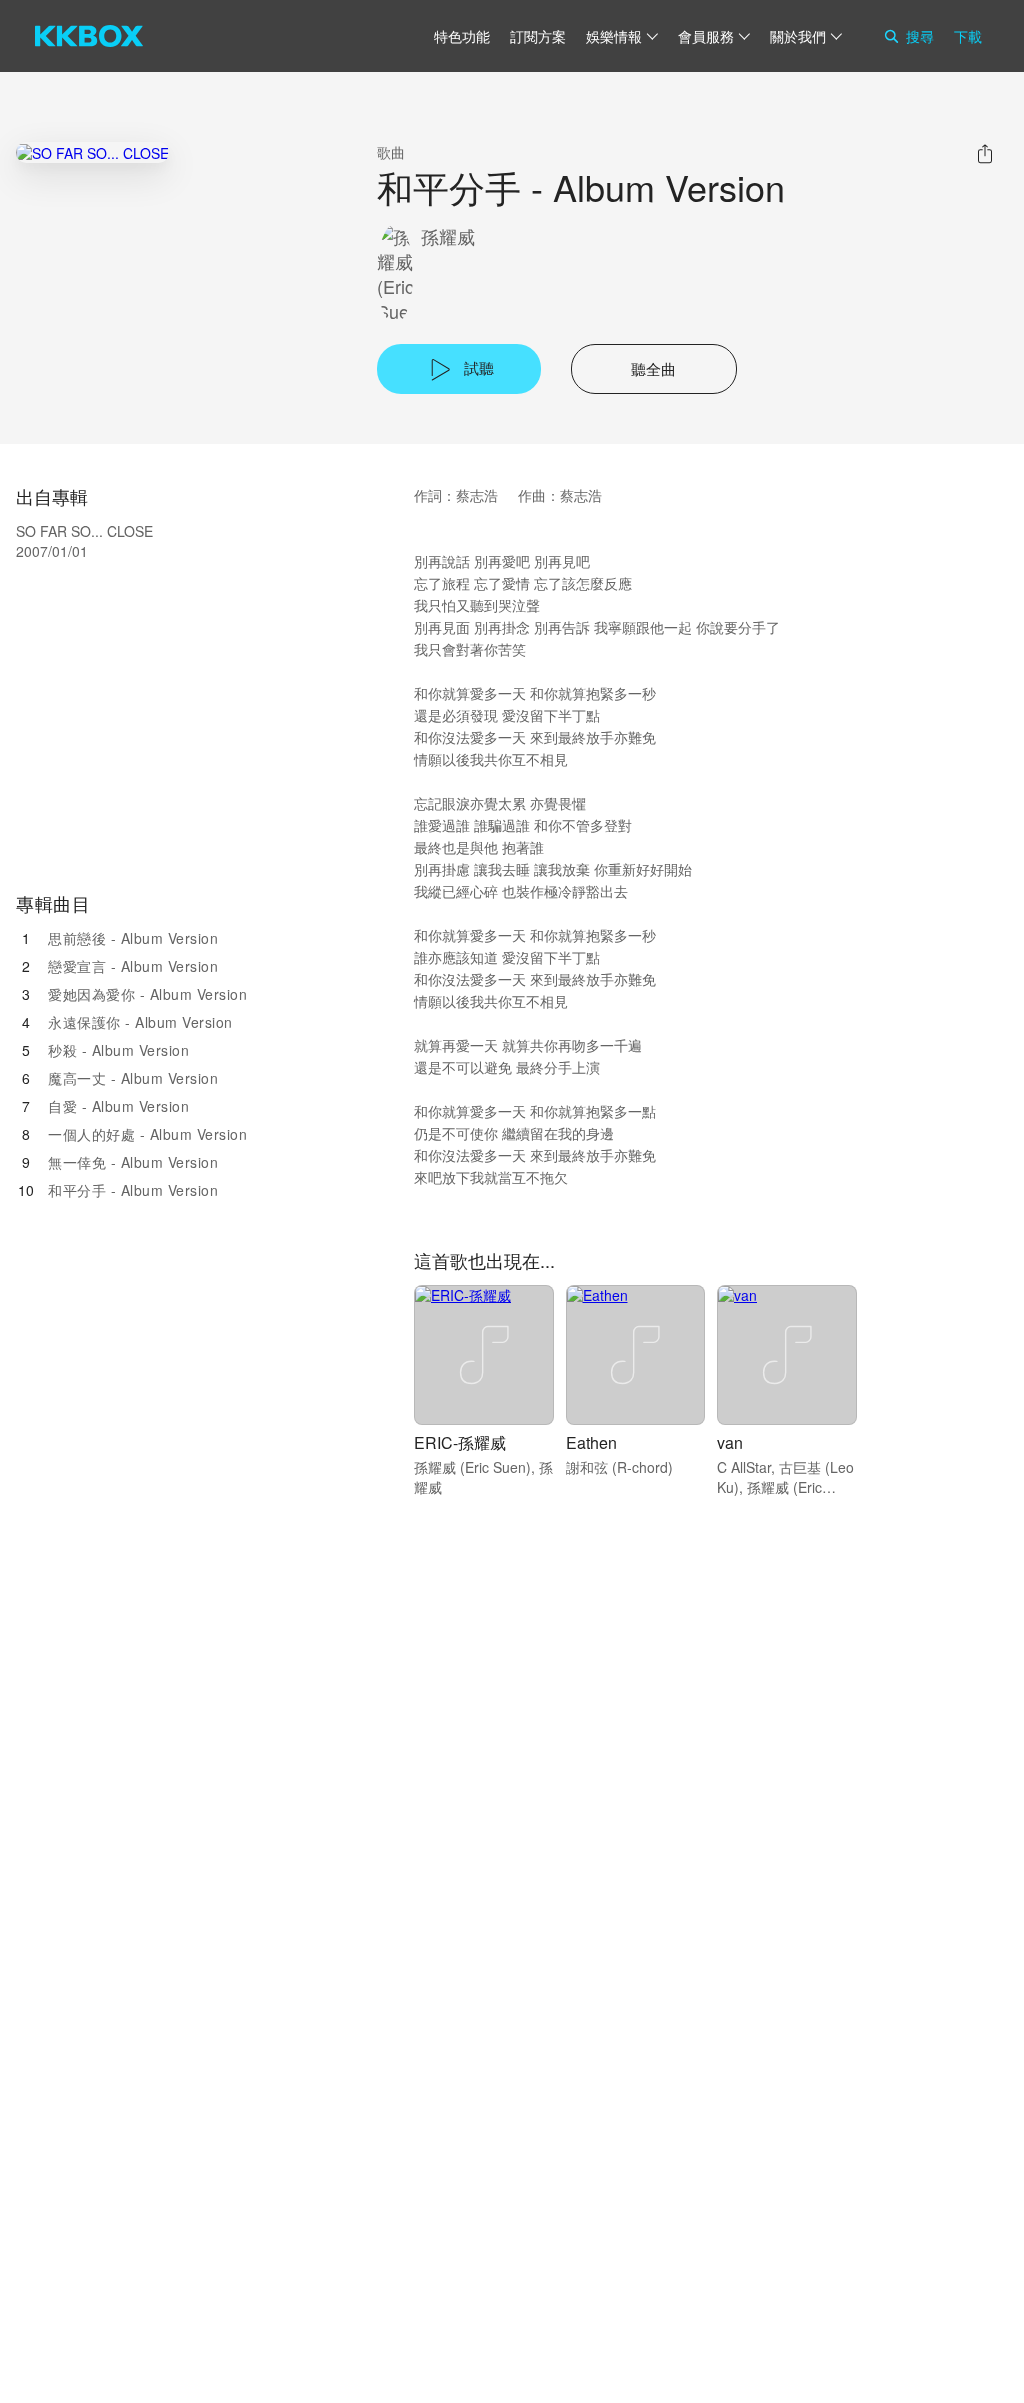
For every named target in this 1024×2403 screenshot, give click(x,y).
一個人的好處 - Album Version (147, 1134)
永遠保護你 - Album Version (140, 1022)
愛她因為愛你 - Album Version (147, 994)
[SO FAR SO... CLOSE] (92, 152)
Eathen (591, 1442)
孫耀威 (448, 236)
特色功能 (462, 36)
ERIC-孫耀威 (460, 1442)
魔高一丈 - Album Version (133, 1078)
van (730, 1442)
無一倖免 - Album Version (133, 1162)
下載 (968, 36)
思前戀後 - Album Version (133, 938)
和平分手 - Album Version (133, 1190)
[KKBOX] (89, 36)
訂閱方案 (538, 36)
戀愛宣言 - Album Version (133, 966)
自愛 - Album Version (118, 1106)
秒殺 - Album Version (118, 1050)
